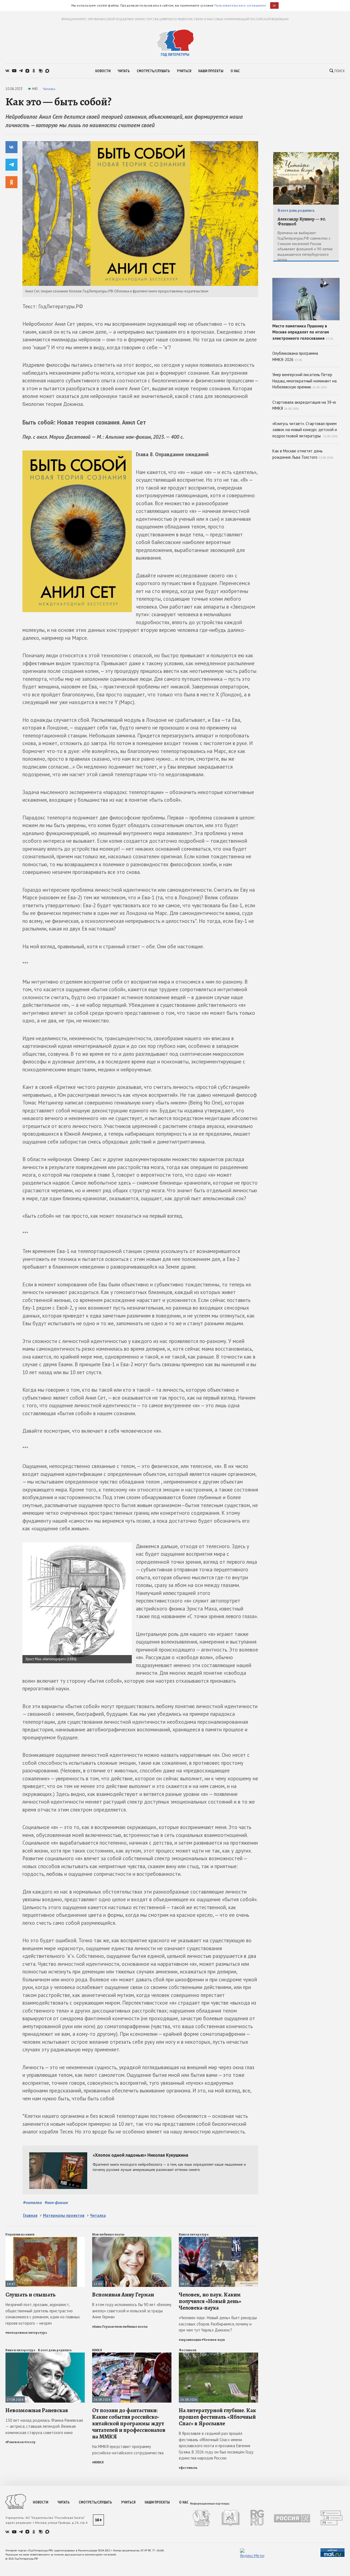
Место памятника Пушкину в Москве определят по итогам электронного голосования (303, 332)
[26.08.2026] (132, 2355)
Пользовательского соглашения (240, 5)
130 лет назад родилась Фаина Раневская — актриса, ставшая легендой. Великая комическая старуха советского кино (44, 2426)
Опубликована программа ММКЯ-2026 (295, 356)
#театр (30, 2442)
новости (103, 71)
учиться (184, 71)
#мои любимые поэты (131, 2327)
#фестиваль (188, 2468)
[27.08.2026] (45, 2355)
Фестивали (188, 2350)
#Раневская (15, 2442)
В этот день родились (55, 2350)
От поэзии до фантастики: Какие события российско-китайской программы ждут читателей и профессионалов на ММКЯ (129, 2424)
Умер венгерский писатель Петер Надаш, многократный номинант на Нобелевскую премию (304, 381)
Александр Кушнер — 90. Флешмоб (302, 222)
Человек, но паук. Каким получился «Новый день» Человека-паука (210, 2301)
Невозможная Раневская (37, 2410)
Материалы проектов (64, 2215)
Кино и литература (194, 2234)
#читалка (32, 2202)
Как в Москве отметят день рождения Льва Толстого (303, 454)
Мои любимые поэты (108, 2234)
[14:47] (45, 2239)
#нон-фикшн (56, 2202)
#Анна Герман (103, 2327)
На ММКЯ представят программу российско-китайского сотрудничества (128, 2450)
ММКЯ (97, 2350)
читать (124, 71)
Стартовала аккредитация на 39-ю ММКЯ (304, 405)
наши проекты (211, 71)
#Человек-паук (213, 2340)
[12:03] (132, 2239)
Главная (30, 2215)
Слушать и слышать (30, 2295)
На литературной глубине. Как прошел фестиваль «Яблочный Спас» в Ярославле (217, 2417)
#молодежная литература (26, 2333)
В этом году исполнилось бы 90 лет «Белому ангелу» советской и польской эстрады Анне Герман (132, 2311)
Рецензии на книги (20, 2234)
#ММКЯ (98, 2462)
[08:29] (218, 2239)
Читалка (49, 89)
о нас (235, 71)
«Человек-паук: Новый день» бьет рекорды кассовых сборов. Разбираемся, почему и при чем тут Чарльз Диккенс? (218, 2324)
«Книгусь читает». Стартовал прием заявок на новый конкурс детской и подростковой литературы (305, 430)
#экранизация (190, 2340)
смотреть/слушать (153, 71)
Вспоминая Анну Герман (123, 2295)
